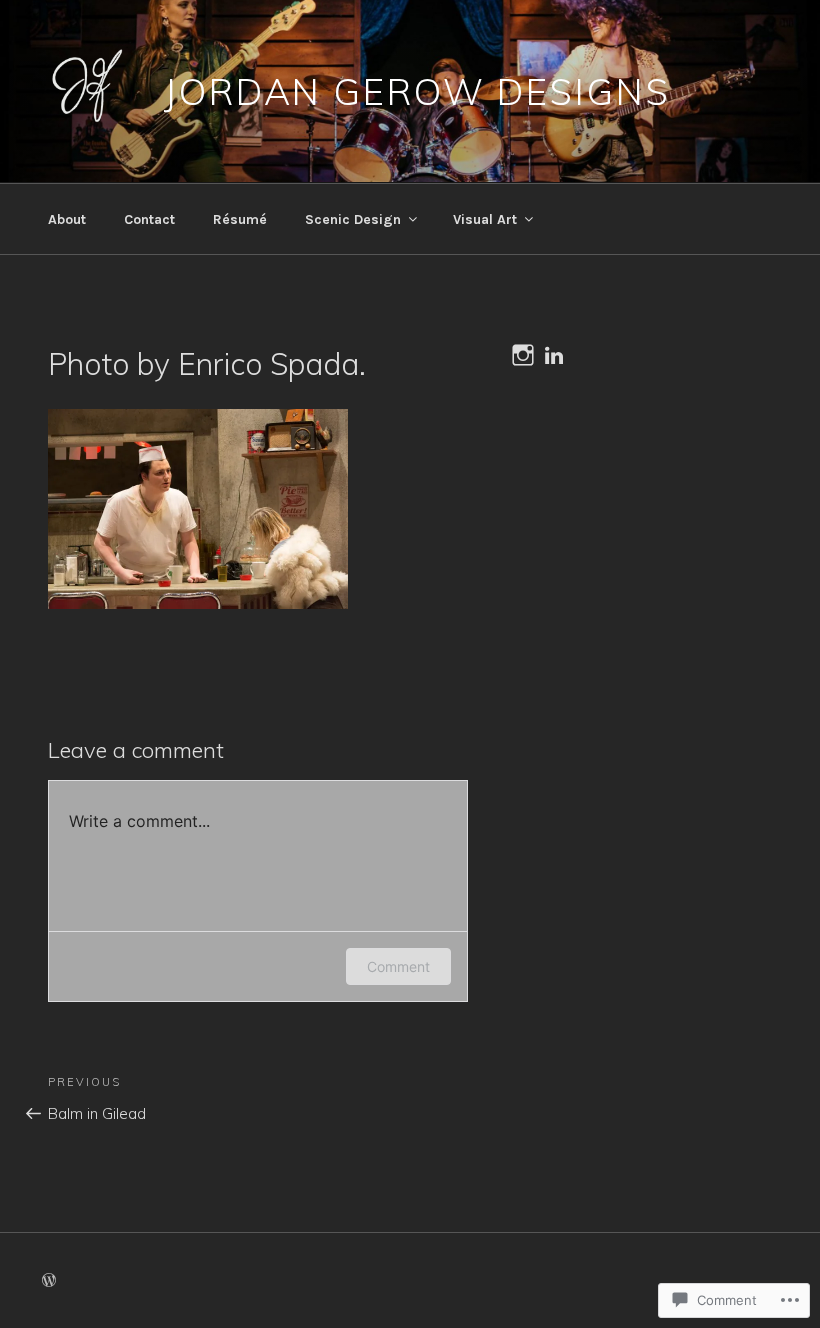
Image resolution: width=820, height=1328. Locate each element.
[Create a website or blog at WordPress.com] (49, 1281)
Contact (149, 219)
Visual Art (485, 219)
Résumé (240, 219)
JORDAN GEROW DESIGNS (417, 91)
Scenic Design (353, 219)
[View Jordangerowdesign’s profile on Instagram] (523, 355)
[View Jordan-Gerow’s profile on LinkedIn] (554, 355)
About (67, 219)
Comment (398, 966)
